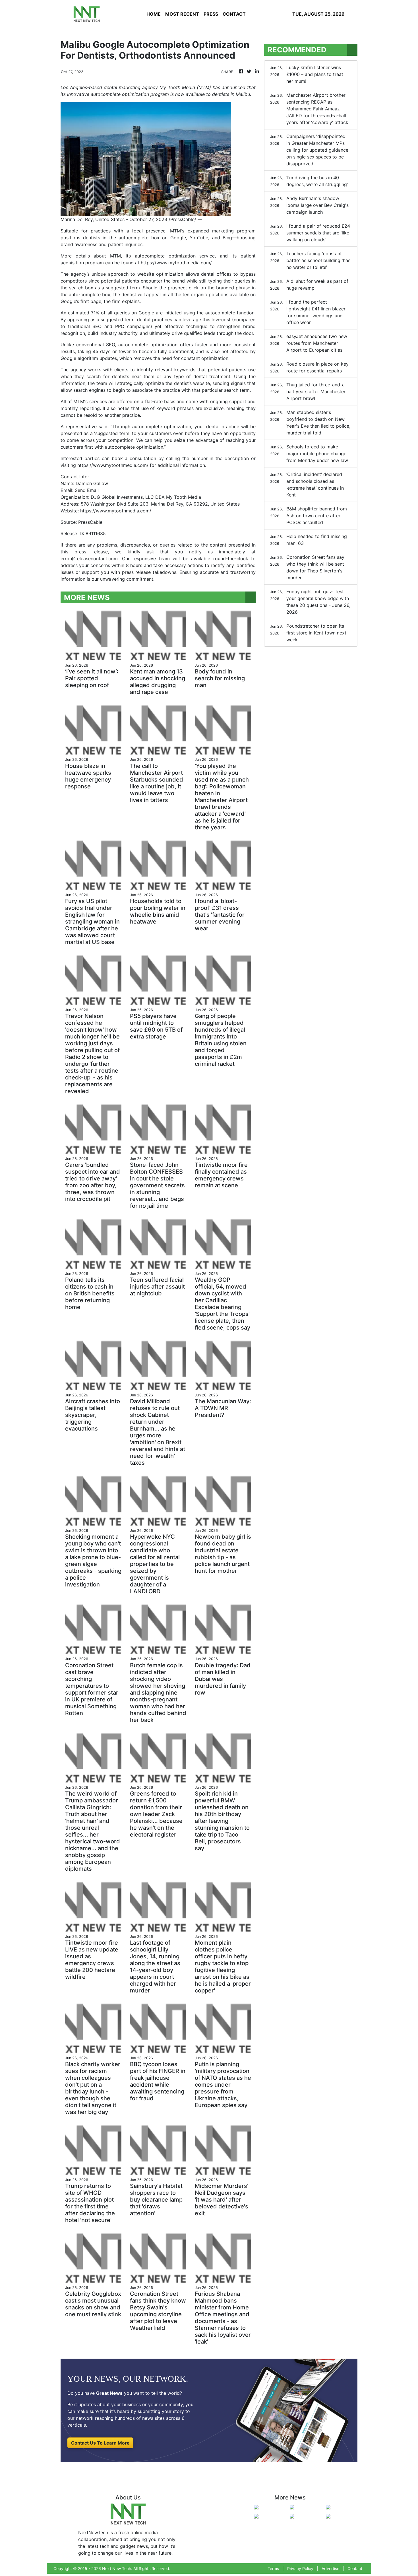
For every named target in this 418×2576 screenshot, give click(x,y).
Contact (355, 2568)
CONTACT (234, 14)
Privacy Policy (300, 2568)
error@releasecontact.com (89, 559)
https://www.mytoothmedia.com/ (176, 263)
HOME (154, 14)
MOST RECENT (182, 14)
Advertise (330, 2568)
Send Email (87, 490)
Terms (273, 2568)
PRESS (211, 14)
